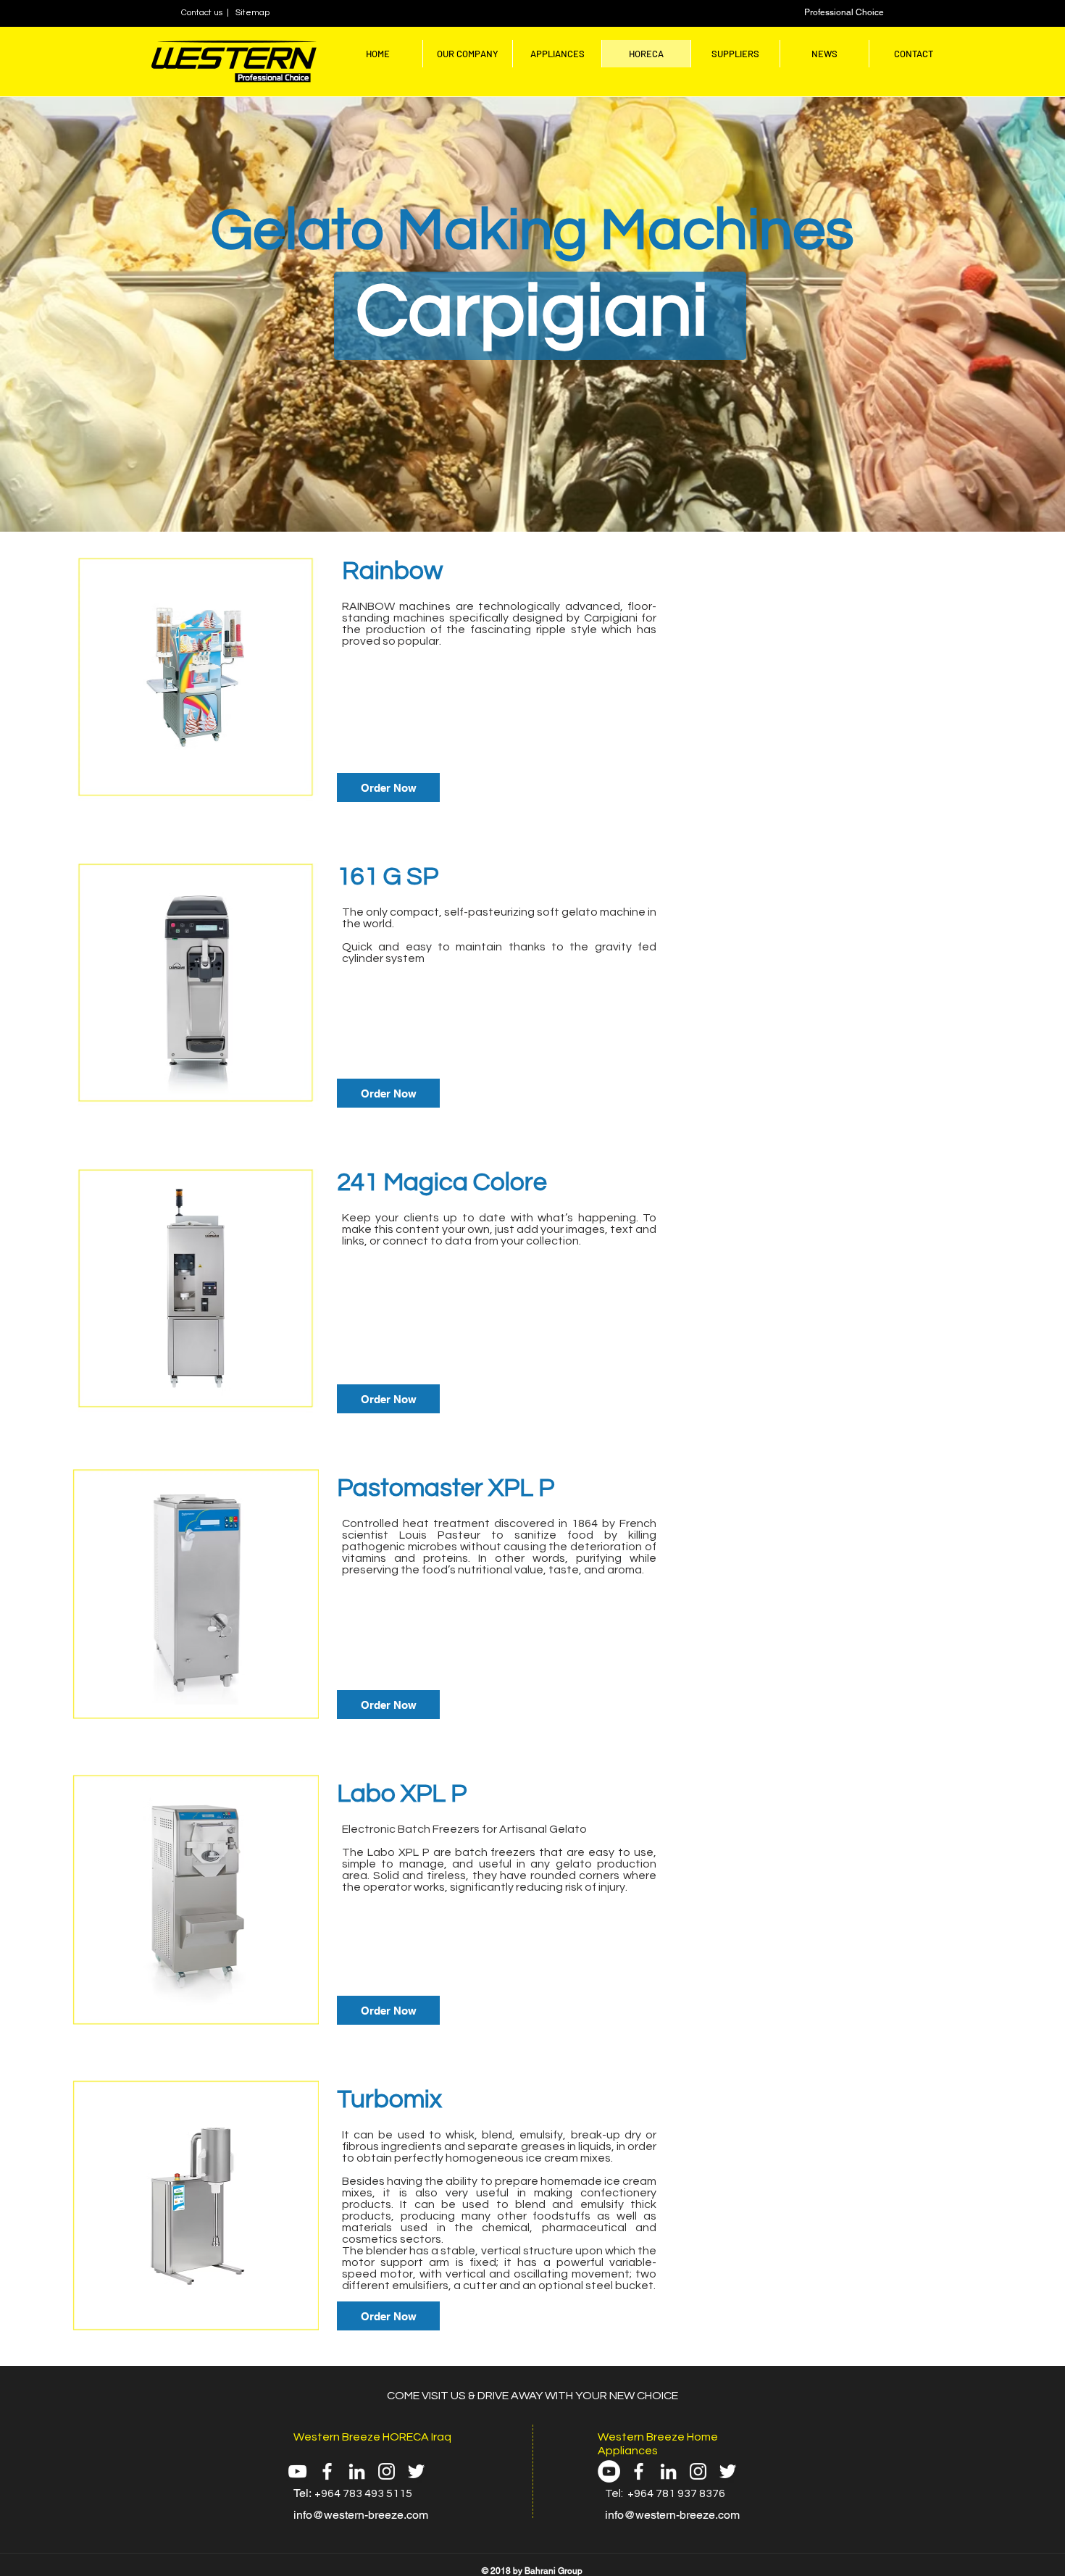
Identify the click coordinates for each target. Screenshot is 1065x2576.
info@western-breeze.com (361, 2515)
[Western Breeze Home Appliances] (698, 2471)
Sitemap (252, 13)
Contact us (204, 13)
